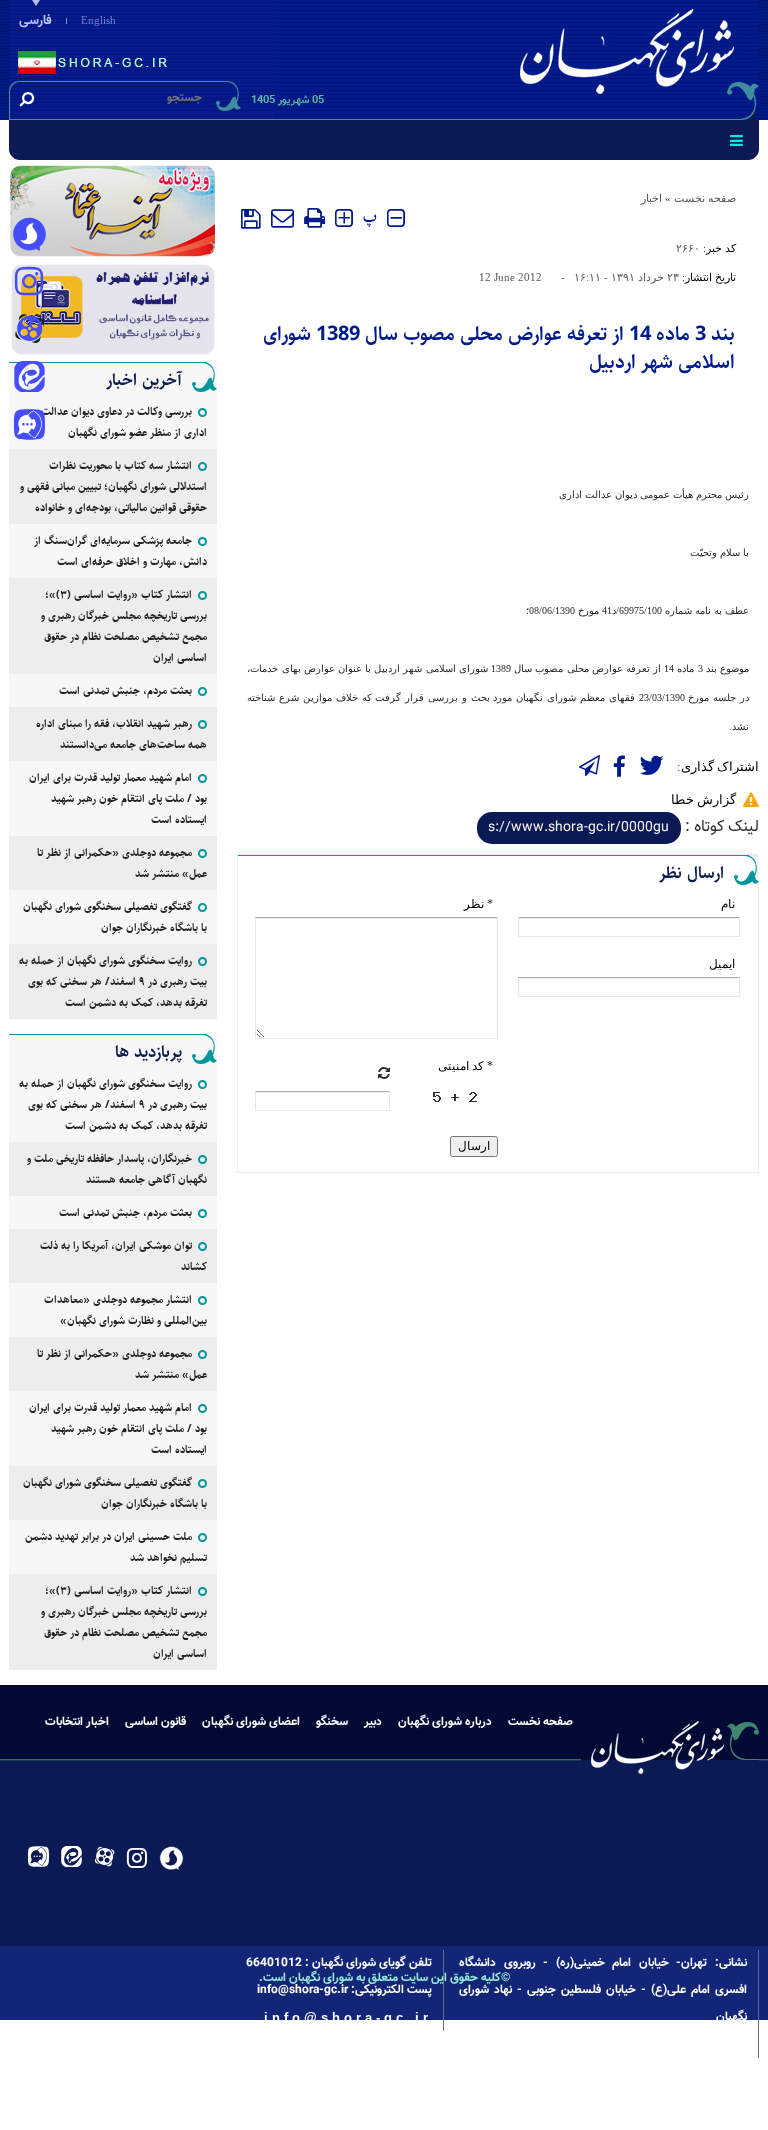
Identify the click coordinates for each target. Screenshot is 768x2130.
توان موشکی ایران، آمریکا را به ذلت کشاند (123, 1256)
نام (728, 904)
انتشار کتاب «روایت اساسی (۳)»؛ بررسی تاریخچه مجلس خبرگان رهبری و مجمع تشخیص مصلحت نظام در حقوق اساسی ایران (124, 626)
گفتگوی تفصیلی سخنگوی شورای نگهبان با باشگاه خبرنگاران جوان (115, 917)
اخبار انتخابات (77, 1722)
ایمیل (722, 964)
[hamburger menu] (736, 140)
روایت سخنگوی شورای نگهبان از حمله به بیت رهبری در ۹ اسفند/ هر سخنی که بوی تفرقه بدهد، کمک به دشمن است (113, 981)
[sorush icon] (29, 235)
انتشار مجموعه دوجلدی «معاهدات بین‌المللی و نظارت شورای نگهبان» (125, 1310)
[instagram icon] (29, 283)
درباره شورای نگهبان (445, 1722)
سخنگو (332, 1722)
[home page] (631, 56)
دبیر (373, 1722)
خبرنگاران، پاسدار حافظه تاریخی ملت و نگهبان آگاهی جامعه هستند (117, 1169)
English (98, 20)
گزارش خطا (703, 799)
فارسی (35, 21)
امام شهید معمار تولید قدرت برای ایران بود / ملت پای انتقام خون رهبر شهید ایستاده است (118, 798)
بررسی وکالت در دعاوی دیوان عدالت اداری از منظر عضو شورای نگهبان (124, 422)
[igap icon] (29, 427)
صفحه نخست (705, 198)
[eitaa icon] (29, 379)
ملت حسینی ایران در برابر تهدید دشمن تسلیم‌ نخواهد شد (116, 1547)
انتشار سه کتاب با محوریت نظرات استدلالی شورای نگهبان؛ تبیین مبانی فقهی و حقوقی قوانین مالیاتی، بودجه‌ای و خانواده (113, 486)
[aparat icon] (29, 331)
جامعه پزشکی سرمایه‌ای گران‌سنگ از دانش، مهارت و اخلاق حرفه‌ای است (120, 551)
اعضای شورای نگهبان (251, 1722)
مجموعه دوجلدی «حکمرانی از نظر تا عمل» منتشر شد (122, 863)
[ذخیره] (251, 219)
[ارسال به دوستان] (282, 218)
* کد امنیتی (465, 1066)
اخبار (651, 198)
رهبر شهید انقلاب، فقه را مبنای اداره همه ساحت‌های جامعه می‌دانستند (121, 734)
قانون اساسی (155, 1722)
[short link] (579, 828)
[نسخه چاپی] (314, 218)
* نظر (478, 904)
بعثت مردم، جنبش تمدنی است (125, 690)
